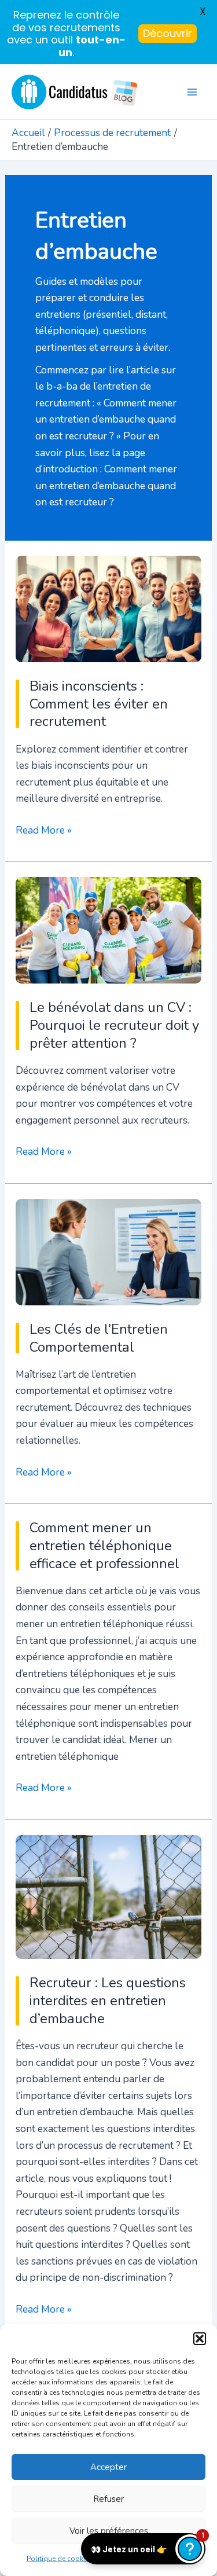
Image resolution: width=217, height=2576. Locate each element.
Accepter (108, 2467)
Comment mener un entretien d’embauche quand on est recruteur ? (106, 485)
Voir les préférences (109, 2531)
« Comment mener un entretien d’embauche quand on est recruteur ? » (106, 419)
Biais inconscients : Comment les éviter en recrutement (99, 704)
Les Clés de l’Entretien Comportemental (99, 1338)
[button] (200, 2339)
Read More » (44, 831)
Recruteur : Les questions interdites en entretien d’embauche (108, 2001)
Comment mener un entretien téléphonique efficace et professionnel (104, 1546)
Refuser (108, 2499)
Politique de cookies (60, 2559)
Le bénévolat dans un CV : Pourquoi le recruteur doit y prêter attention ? (114, 1025)
